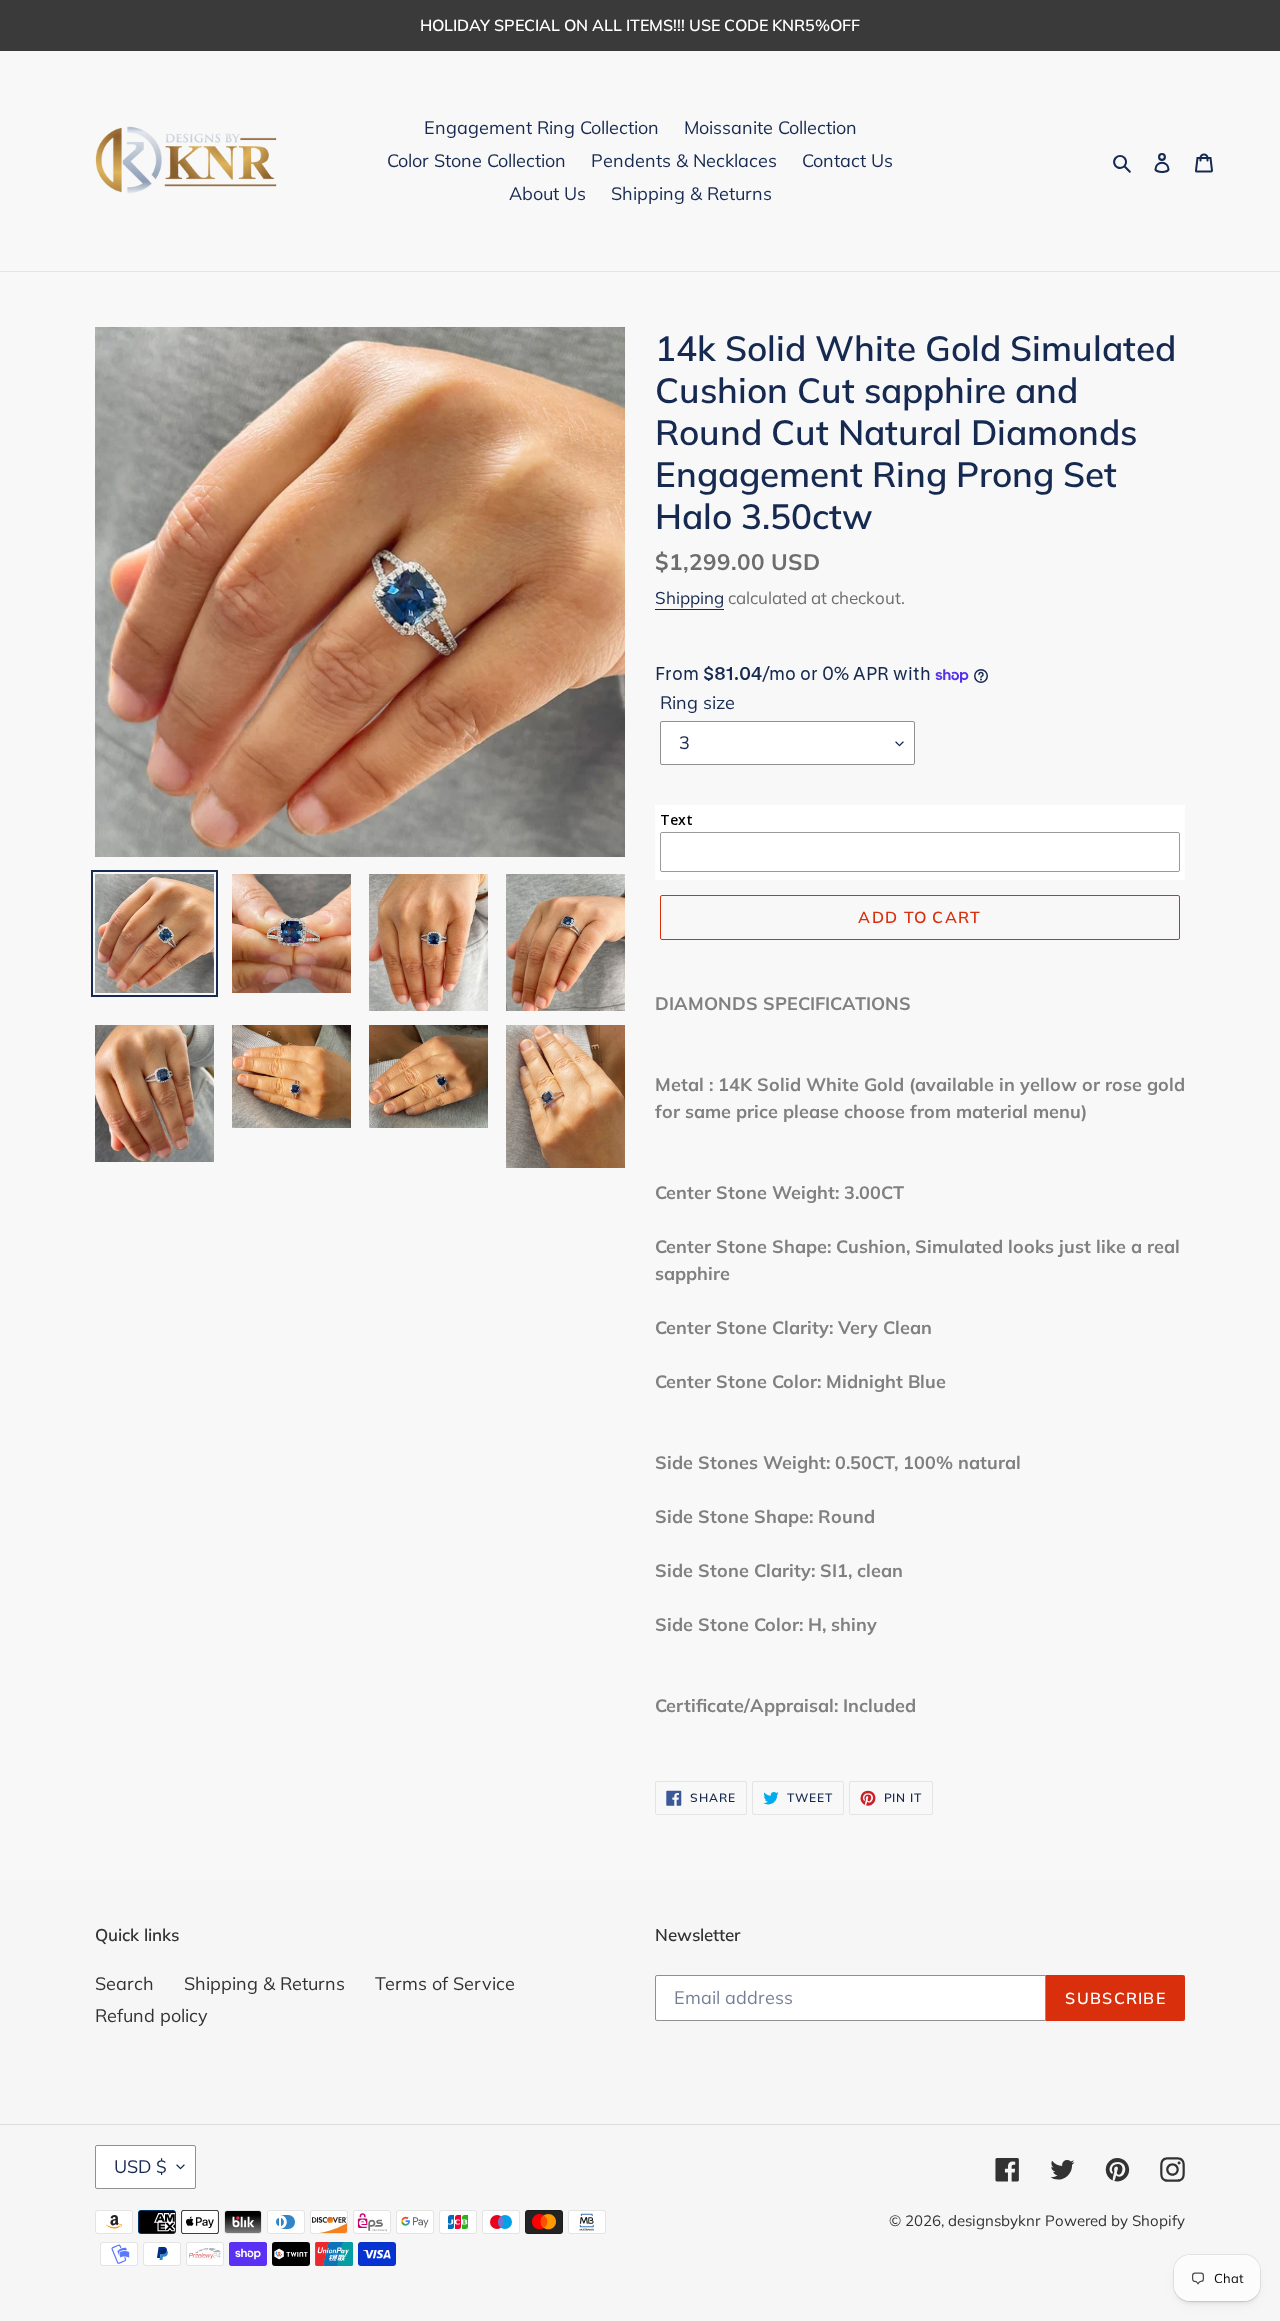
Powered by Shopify (1115, 2220)
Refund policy (151, 2015)
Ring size (697, 702)
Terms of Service (445, 1983)
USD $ (140, 2166)
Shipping (689, 597)
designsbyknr (994, 2220)
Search (124, 1983)
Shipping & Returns (264, 1983)
